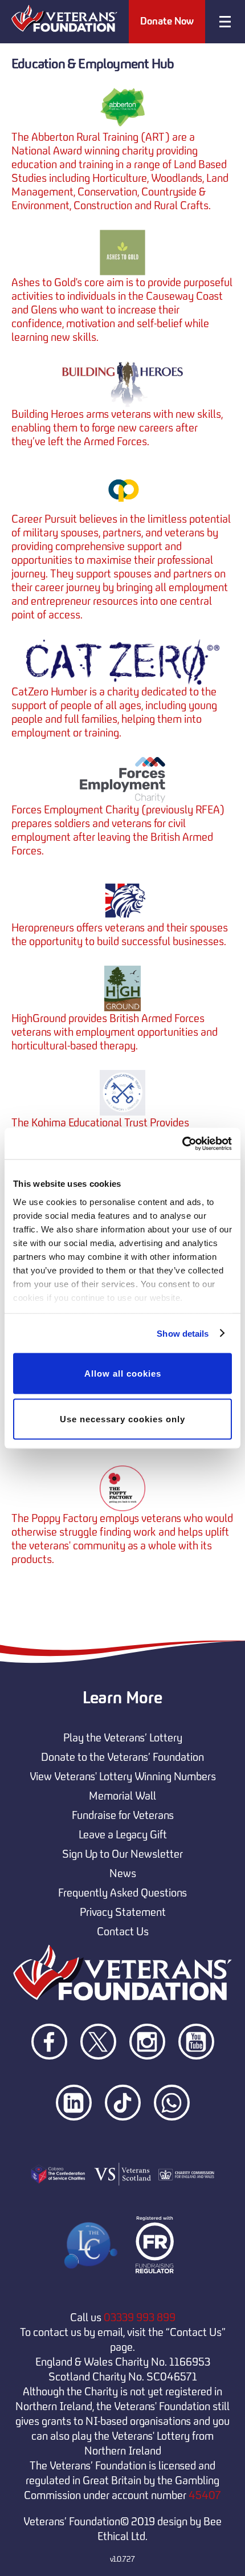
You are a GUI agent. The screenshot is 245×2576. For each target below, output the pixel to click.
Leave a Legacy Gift (123, 1834)
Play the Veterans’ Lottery (123, 1737)
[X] (99, 2079)
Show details (183, 1333)
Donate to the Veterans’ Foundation (122, 1757)
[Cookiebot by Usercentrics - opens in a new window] (182, 1143)
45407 (205, 2495)
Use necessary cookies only (122, 1419)
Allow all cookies (123, 1374)
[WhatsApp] (172, 2140)
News (123, 1873)
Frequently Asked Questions (122, 1893)
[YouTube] (196, 2079)
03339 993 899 (140, 2317)
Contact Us (123, 1931)
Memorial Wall (122, 1796)
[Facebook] (50, 2079)
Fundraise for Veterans (123, 1815)
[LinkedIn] (75, 2140)
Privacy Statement (123, 1912)
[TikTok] (124, 2140)
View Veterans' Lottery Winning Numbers (123, 1776)
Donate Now (167, 21)
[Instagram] (148, 2079)
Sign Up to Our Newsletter (122, 1854)
